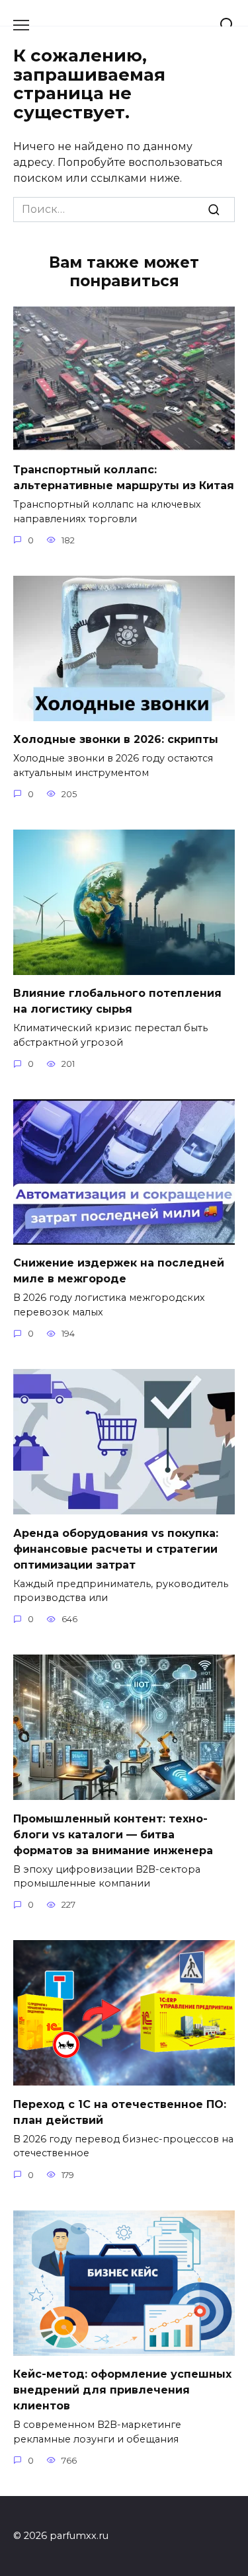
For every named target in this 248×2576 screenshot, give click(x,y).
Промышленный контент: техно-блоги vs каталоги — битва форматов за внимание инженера (113, 1834)
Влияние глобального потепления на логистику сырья (117, 1001)
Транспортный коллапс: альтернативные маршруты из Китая (124, 478)
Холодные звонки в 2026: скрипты (116, 739)
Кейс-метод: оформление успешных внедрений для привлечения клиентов (122, 2390)
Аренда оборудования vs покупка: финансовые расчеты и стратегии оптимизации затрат (116, 1548)
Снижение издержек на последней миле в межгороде (119, 1271)
